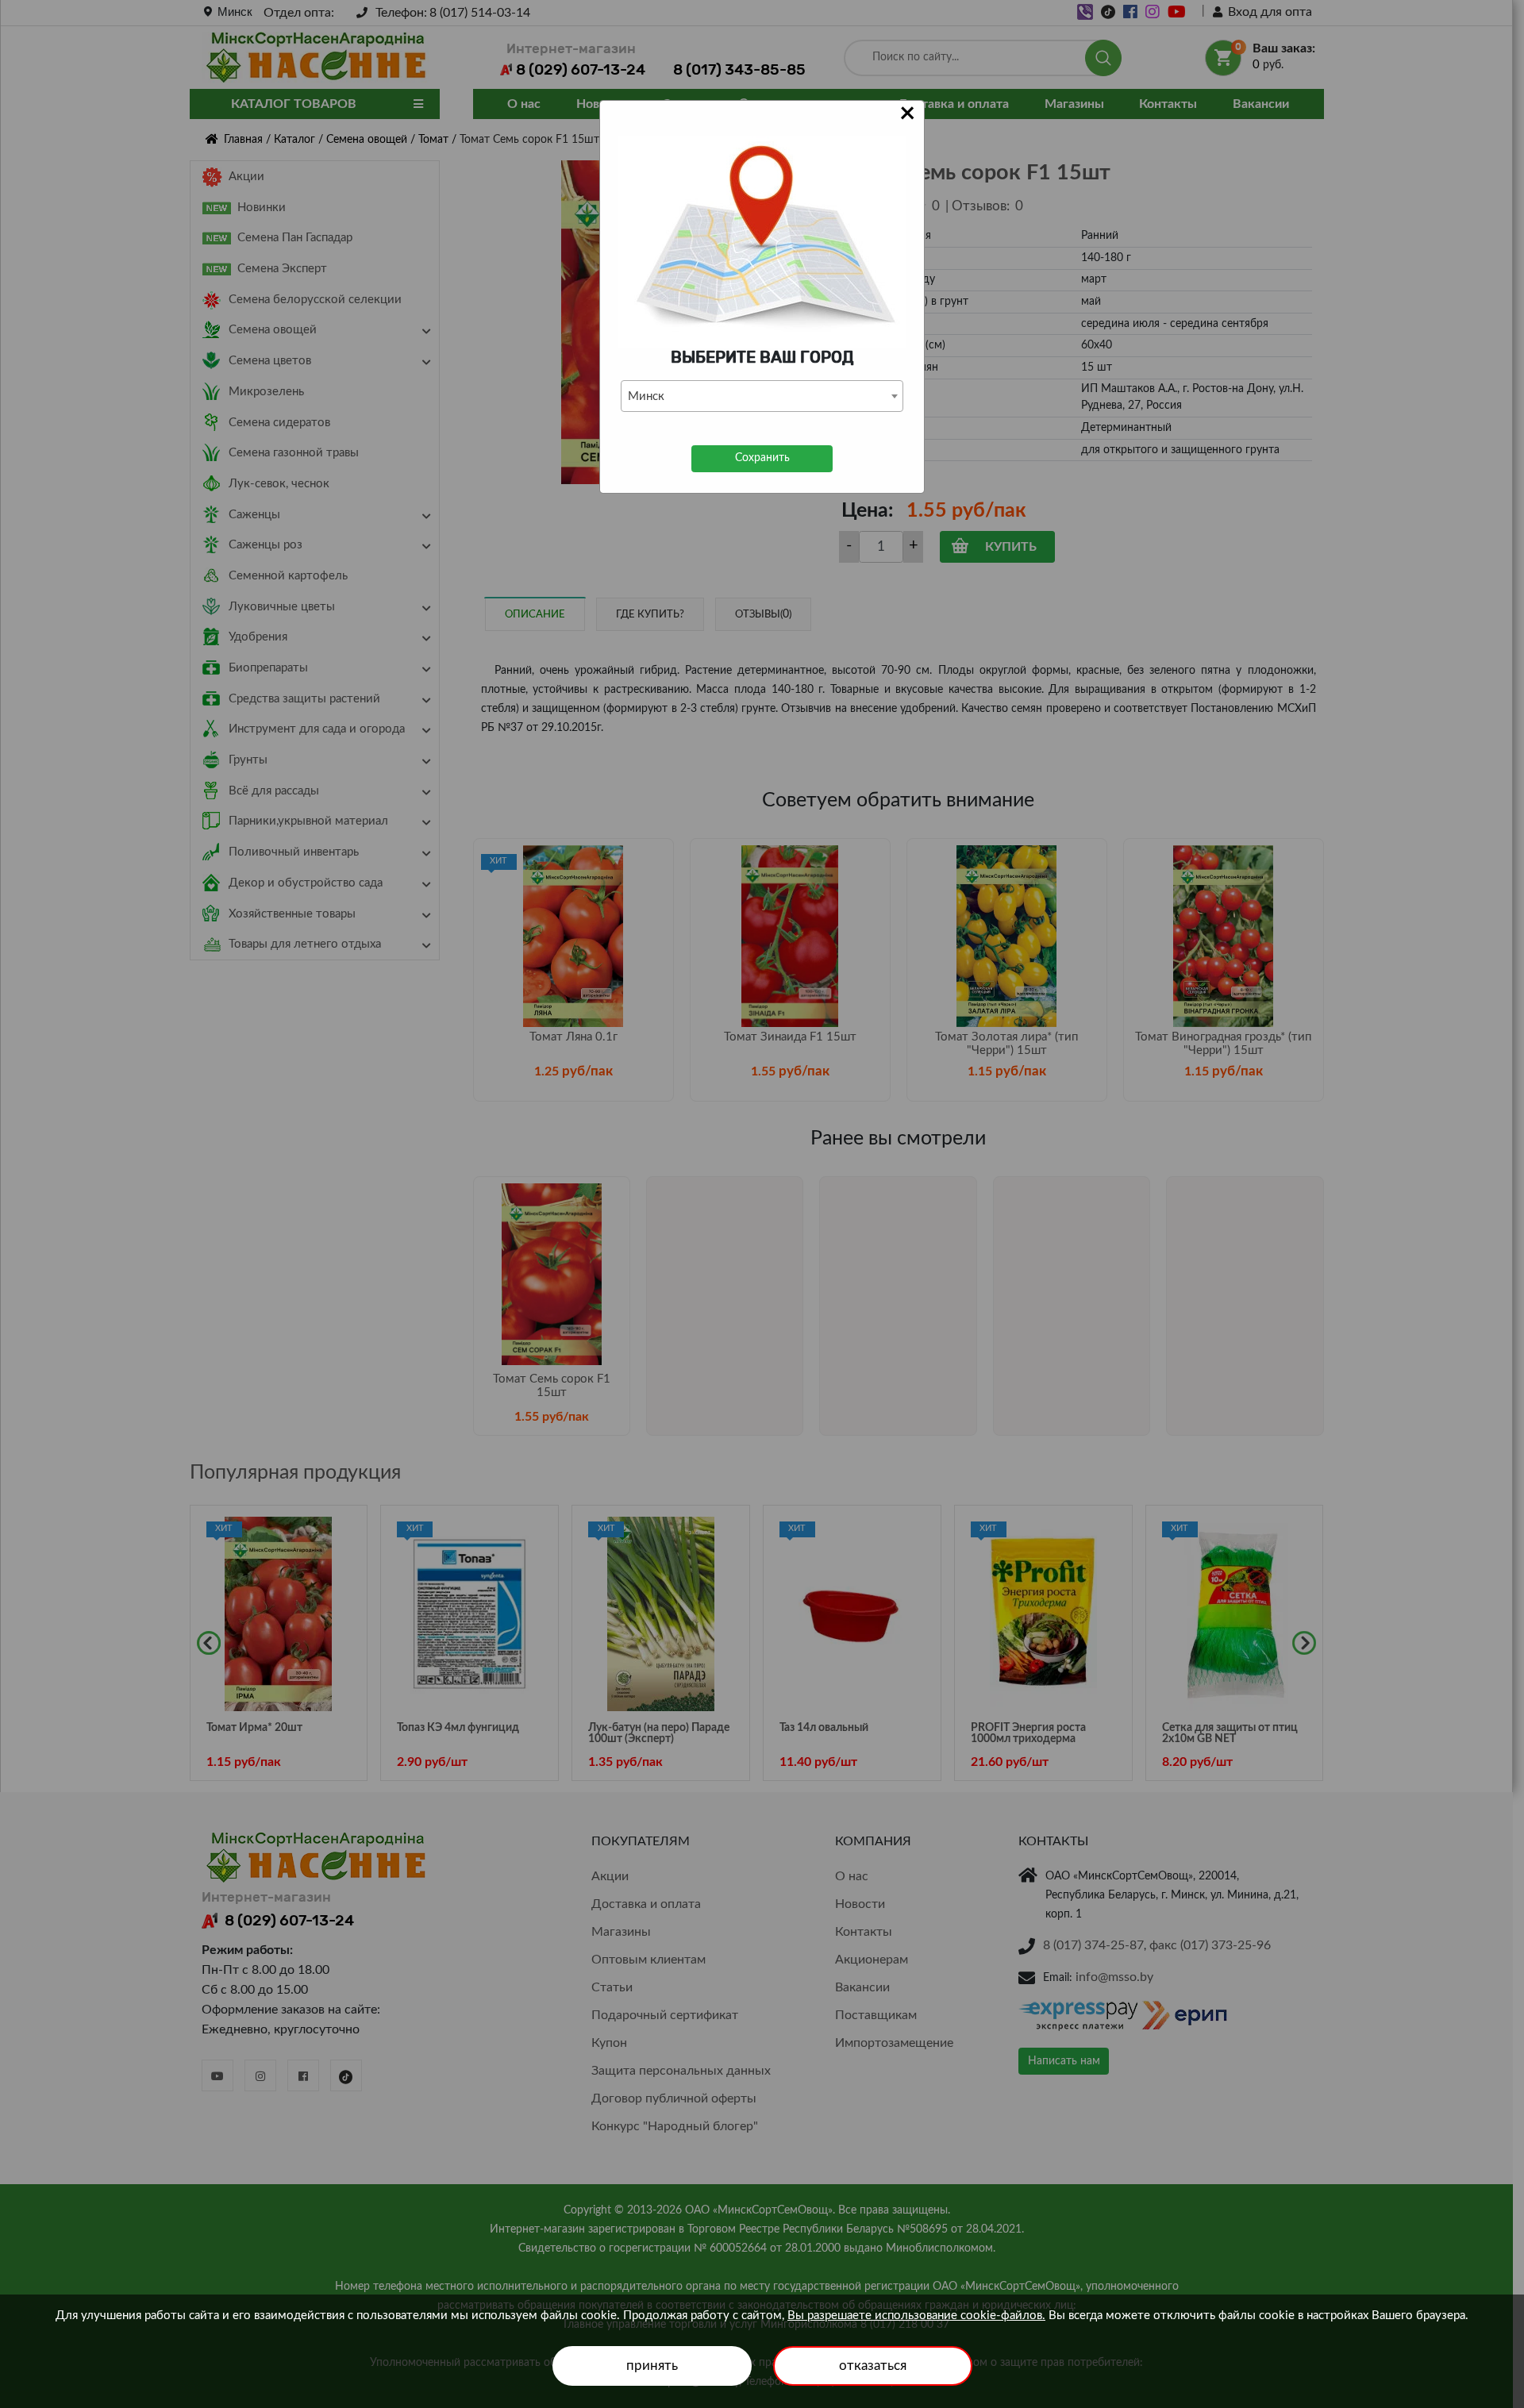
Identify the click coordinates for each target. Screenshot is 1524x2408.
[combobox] (762, 396)
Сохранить (762, 458)
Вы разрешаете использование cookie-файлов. (916, 2316)
